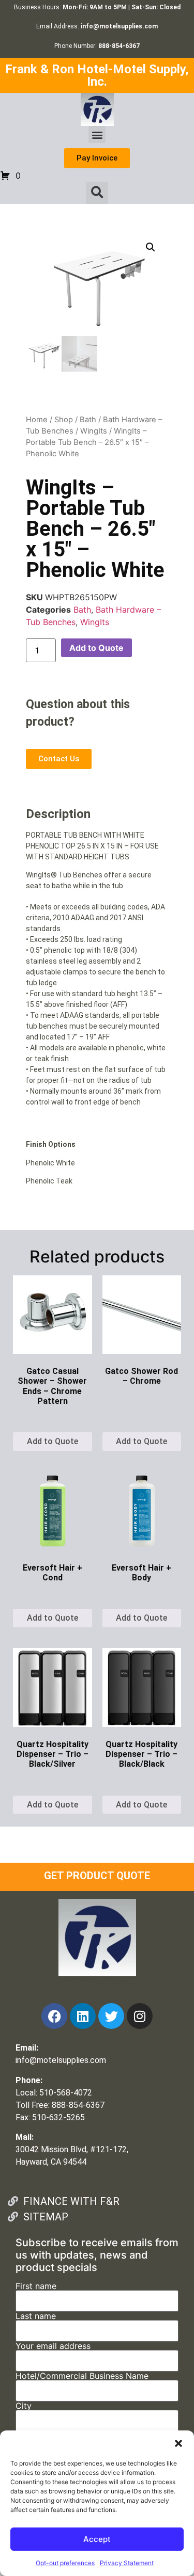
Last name (36, 2316)
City (24, 2406)
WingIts (94, 431)
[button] (178, 2443)
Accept (97, 2539)
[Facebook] (54, 2016)
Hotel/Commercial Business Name (82, 2376)
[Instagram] (140, 2016)
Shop (64, 420)
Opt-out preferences (65, 2563)
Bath (88, 420)
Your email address (53, 2346)
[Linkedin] (83, 2016)
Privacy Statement (127, 2563)
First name (36, 2286)
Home (37, 420)
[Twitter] (111, 2016)
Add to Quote (96, 648)
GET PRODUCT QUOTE (97, 1876)
